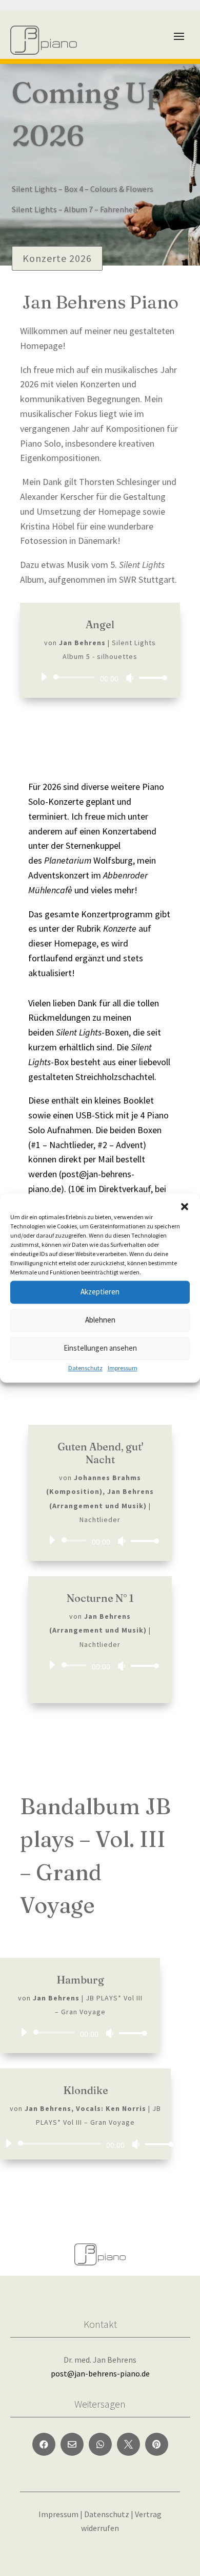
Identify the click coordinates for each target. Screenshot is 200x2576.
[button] (185, 1206)
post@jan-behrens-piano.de (100, 2373)
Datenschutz (85, 1368)
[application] (100, 677)
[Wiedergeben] (44, 677)
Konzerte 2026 (57, 258)
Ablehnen (100, 1320)
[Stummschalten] (130, 678)
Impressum (123, 1368)
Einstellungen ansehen (100, 1348)
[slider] (150, 678)
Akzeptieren (100, 1292)
